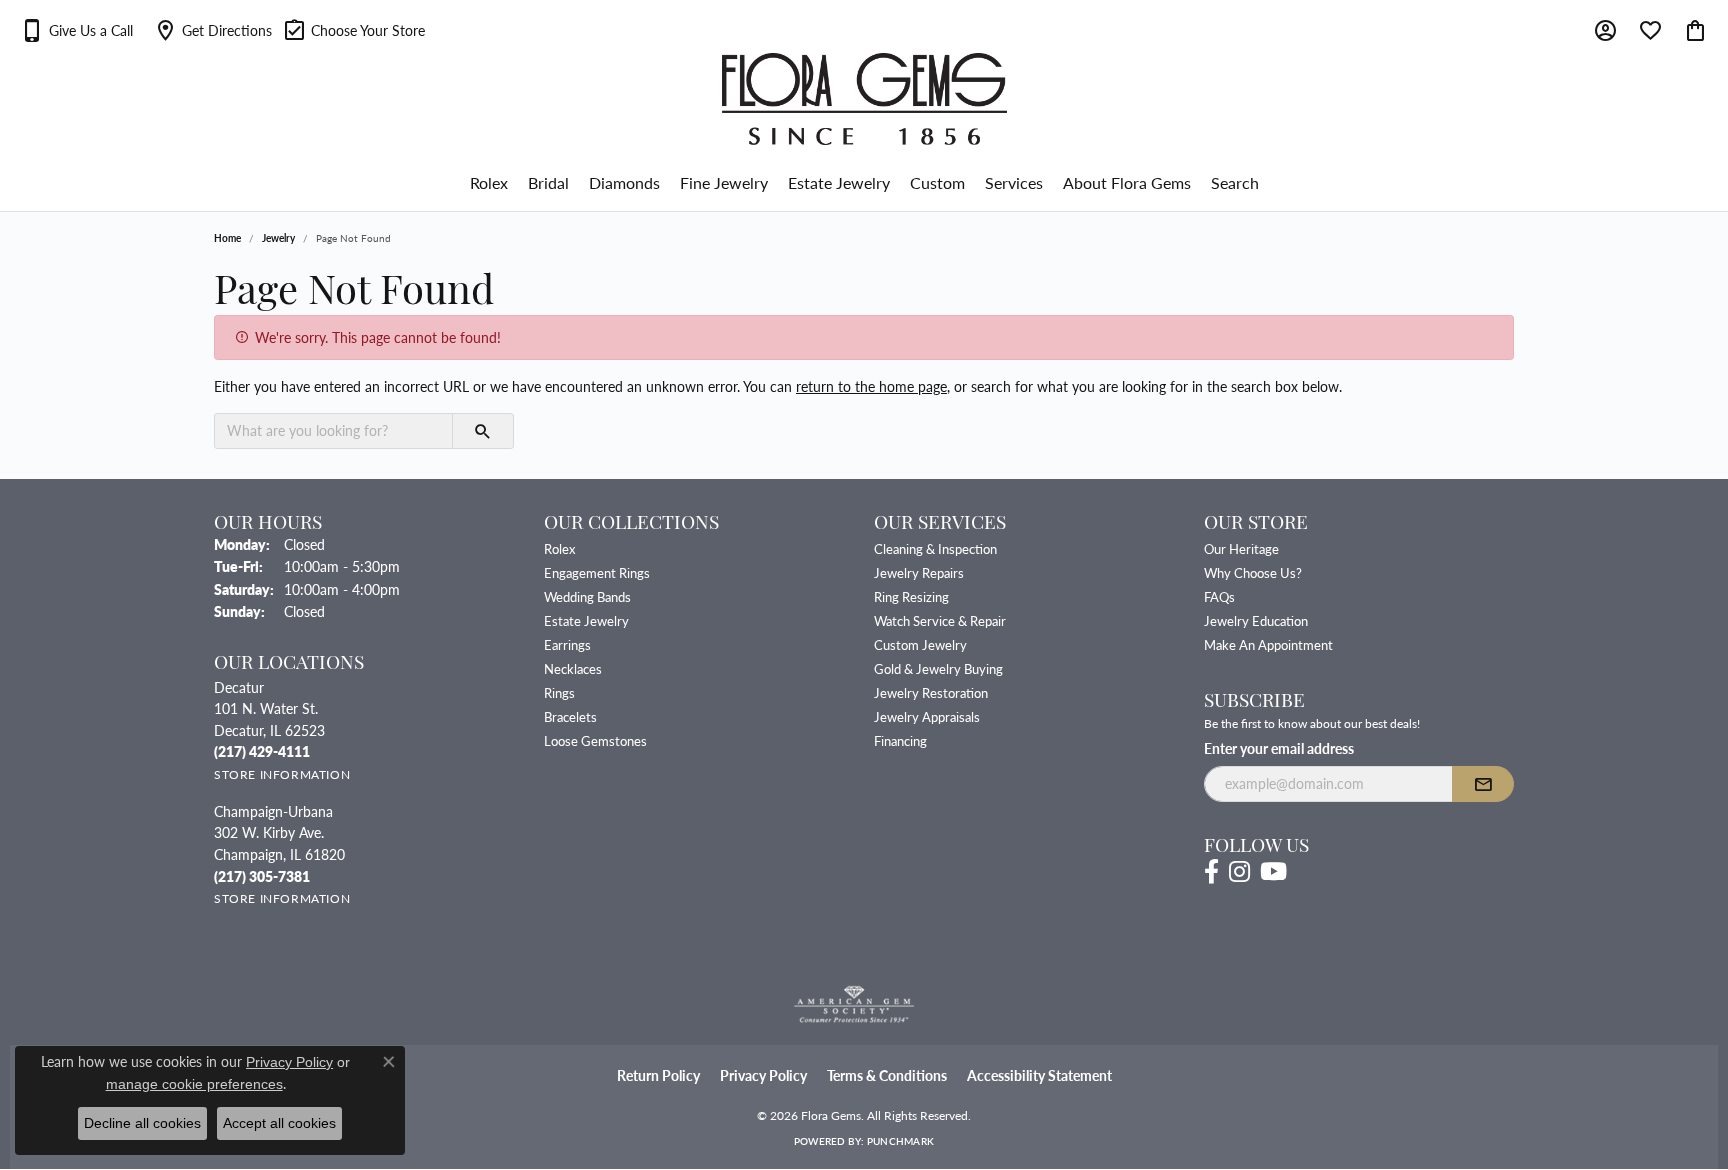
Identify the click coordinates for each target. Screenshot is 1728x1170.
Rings (559, 692)
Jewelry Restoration (931, 692)
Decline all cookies (142, 1123)
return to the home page (871, 386)
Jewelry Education (1256, 620)
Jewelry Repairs (919, 572)
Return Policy (658, 1075)
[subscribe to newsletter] (1483, 784)
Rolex (489, 182)
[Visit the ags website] (854, 1005)
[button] (76, 30)
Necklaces (573, 668)
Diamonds (624, 182)
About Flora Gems (1127, 182)
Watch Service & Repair (940, 620)
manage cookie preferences (194, 1084)
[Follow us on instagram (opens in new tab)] (1239, 872)
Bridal (548, 182)
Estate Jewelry (839, 182)
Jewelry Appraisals (927, 716)
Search (1235, 182)
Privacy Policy (763, 1075)
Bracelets (570, 716)
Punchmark (900, 1141)
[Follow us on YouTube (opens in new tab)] (1273, 872)
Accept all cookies (279, 1123)
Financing (900, 740)
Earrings (567, 644)
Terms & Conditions (887, 1075)
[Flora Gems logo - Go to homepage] (864, 99)
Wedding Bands (587, 596)
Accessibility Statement (1039, 1075)
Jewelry (278, 238)
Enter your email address (1279, 748)
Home (227, 238)
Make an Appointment (1268, 644)
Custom (937, 182)
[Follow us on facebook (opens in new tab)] (1211, 872)
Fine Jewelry (724, 182)
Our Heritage (1241, 548)
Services (1014, 182)
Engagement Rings (597, 572)
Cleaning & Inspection (935, 548)
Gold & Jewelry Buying (938, 668)
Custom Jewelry (920, 644)
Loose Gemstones (595, 740)
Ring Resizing (911, 596)
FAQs (1219, 596)
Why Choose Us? (1253, 572)
